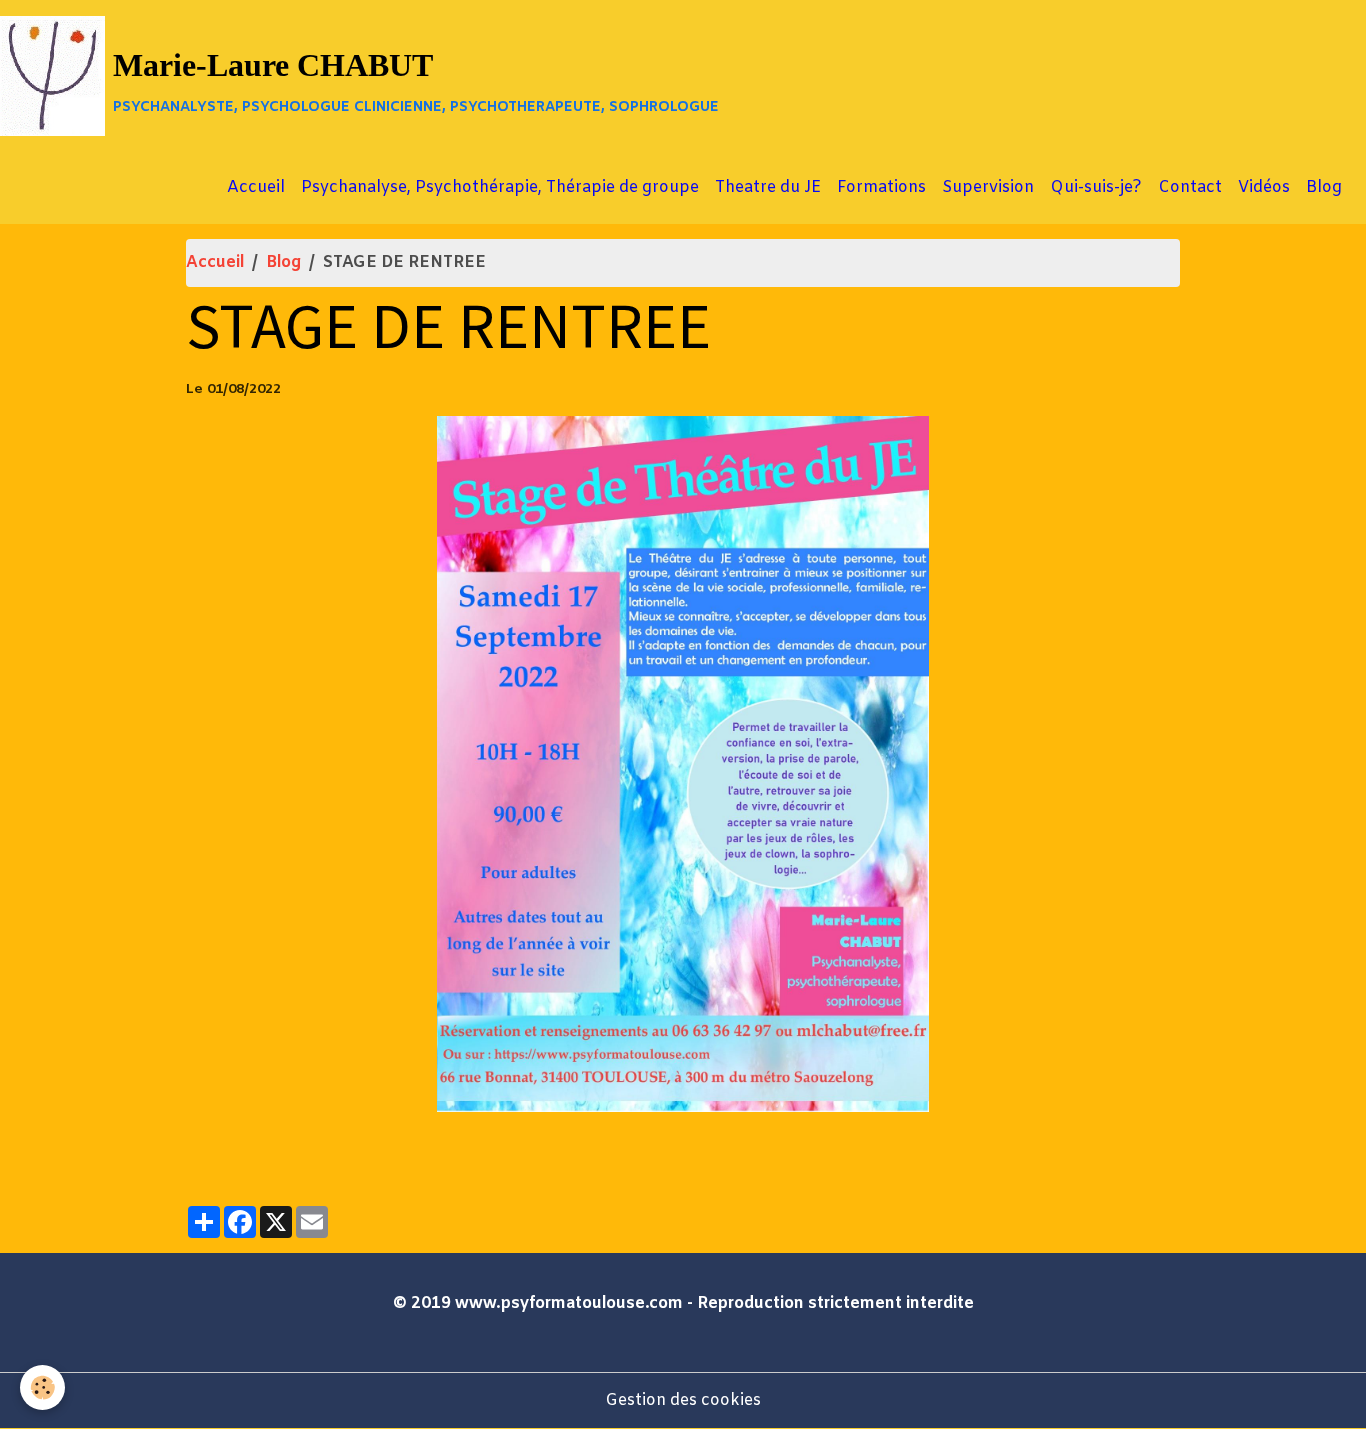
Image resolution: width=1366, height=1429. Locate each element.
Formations (881, 187)
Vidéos (1264, 187)
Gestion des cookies (683, 1400)
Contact (1190, 187)
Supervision (988, 187)
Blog (1324, 187)
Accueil (256, 187)
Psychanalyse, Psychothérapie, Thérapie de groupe (500, 187)
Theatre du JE (768, 187)
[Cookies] (42, 1387)
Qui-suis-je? (1096, 187)
